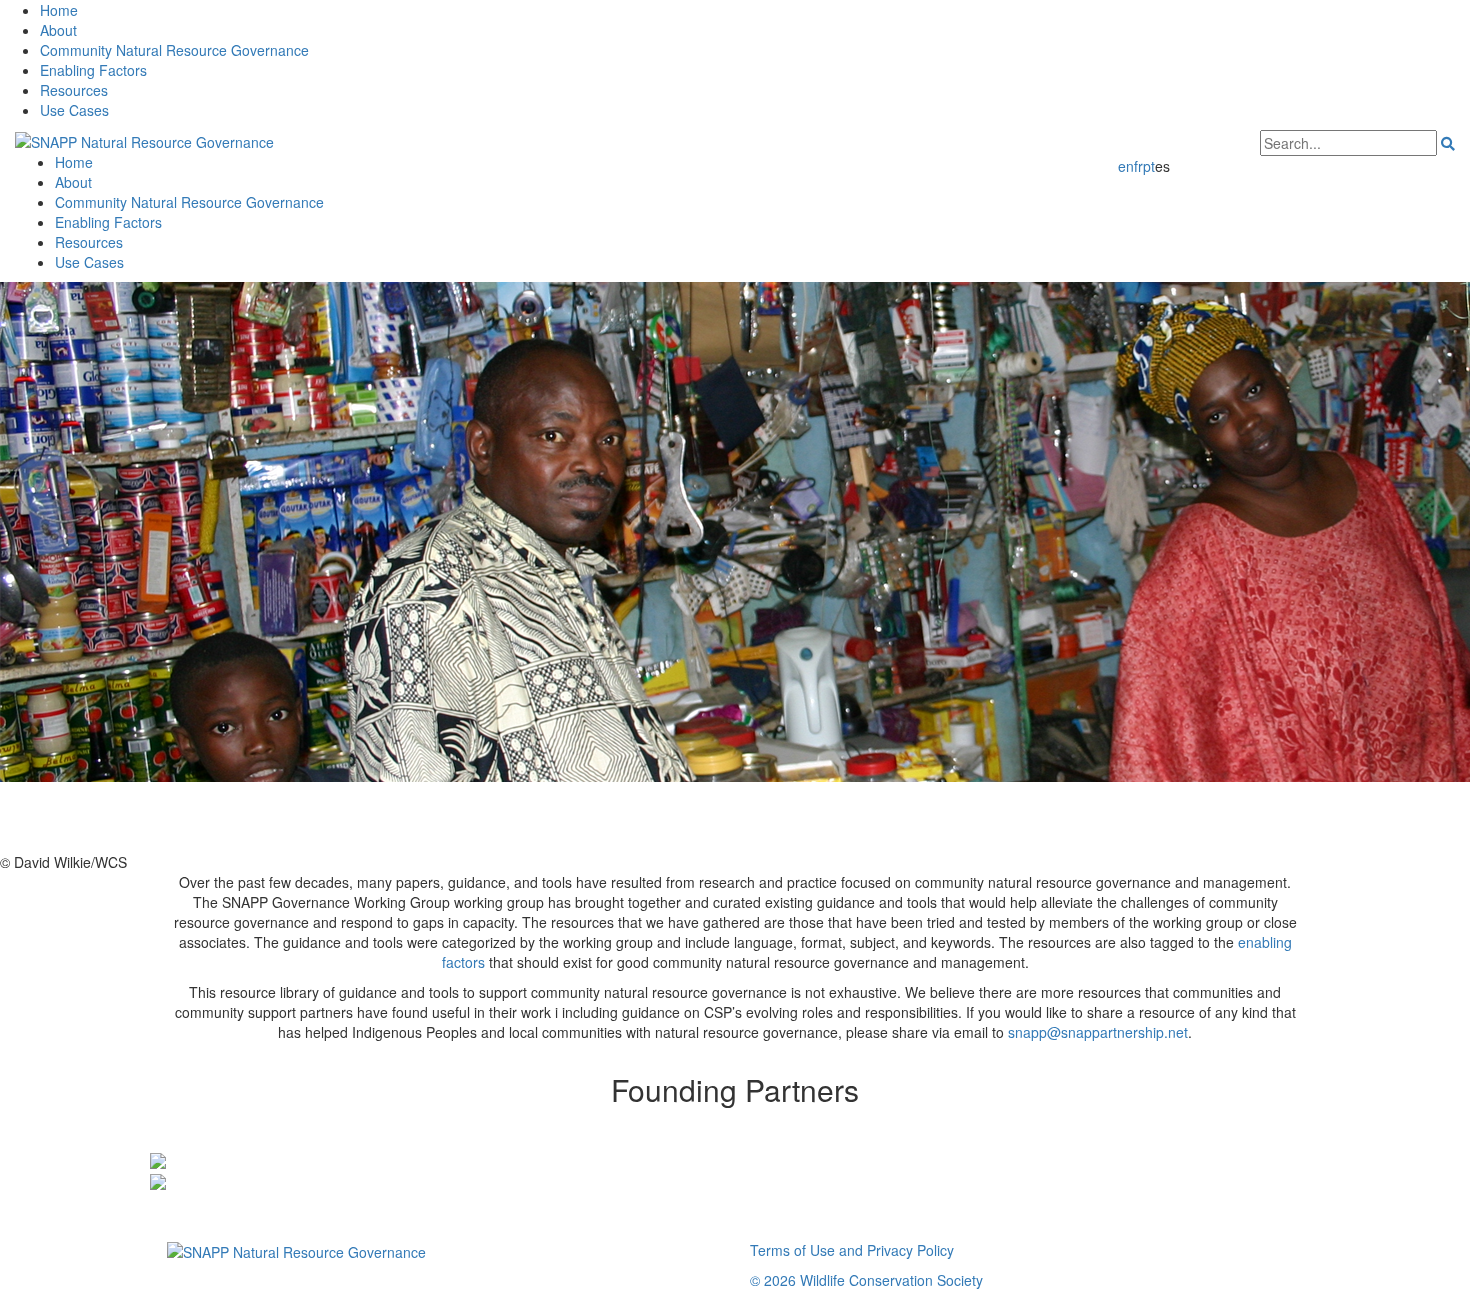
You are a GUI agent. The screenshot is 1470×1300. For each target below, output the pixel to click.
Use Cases (74, 110)
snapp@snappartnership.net (1098, 1032)
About (58, 30)
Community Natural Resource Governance (174, 50)
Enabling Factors (93, 70)
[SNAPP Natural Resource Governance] (144, 140)
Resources (74, 90)
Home (59, 10)
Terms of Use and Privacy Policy (852, 1250)
